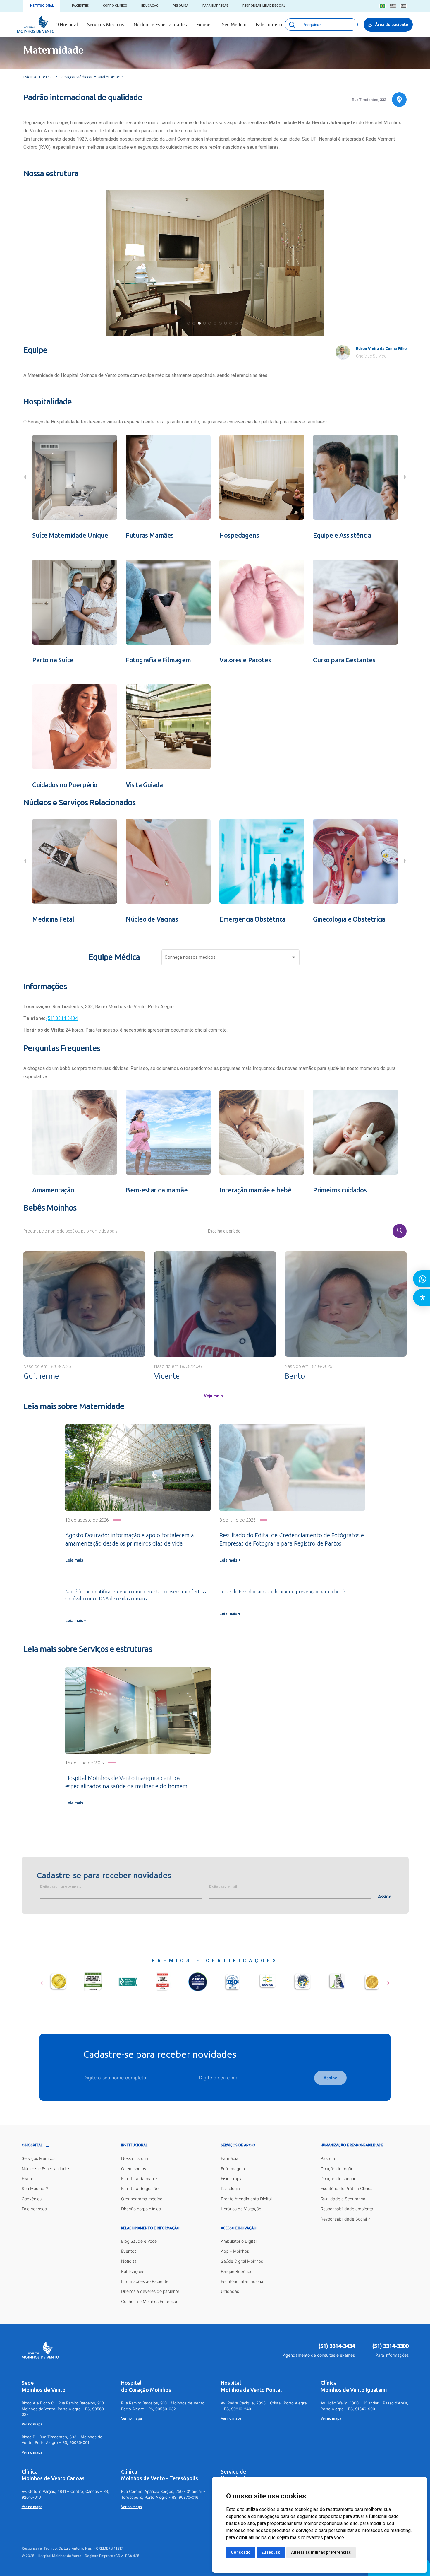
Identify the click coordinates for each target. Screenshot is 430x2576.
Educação (150, 6)
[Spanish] (404, 6)
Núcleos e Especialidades (160, 25)
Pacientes (80, 6)
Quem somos (134, 2169)
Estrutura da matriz (139, 2178)
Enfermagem (233, 2169)
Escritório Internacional (242, 2281)
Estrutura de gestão (140, 2188)
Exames (204, 25)
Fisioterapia (232, 2178)
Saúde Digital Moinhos (242, 2261)
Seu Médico (234, 25)
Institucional (42, 6)
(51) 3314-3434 (337, 2346)
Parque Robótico (237, 2271)
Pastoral (328, 2158)
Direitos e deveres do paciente (150, 2291)
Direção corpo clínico (141, 2209)
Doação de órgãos (338, 2169)
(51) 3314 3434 (62, 1018)
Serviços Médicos (106, 25)
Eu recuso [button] (271, 2552)
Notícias (129, 2261)
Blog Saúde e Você (139, 2241)
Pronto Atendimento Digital (246, 2199)
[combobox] (231, 959)
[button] (189, 323)
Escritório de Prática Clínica (347, 2188)
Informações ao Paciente (145, 2281)
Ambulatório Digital (239, 2241)
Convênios (32, 2199)
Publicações (133, 2271)
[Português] (382, 6)
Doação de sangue (338, 2178)
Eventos (129, 2251)
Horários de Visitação (241, 2209)
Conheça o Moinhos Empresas (150, 2301)
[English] (393, 6)
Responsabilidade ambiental (347, 2209)
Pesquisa (180, 6)
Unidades (230, 2291)
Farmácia (230, 2158)
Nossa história (135, 2158)
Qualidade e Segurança (343, 2199)
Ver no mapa (32, 2424)
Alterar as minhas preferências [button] (321, 2552)
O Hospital (67, 25)
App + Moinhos (235, 2251)
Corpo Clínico (115, 6)
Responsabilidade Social (264, 6)
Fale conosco (270, 25)
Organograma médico (142, 2199)
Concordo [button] (241, 2552)
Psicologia (230, 2188)
